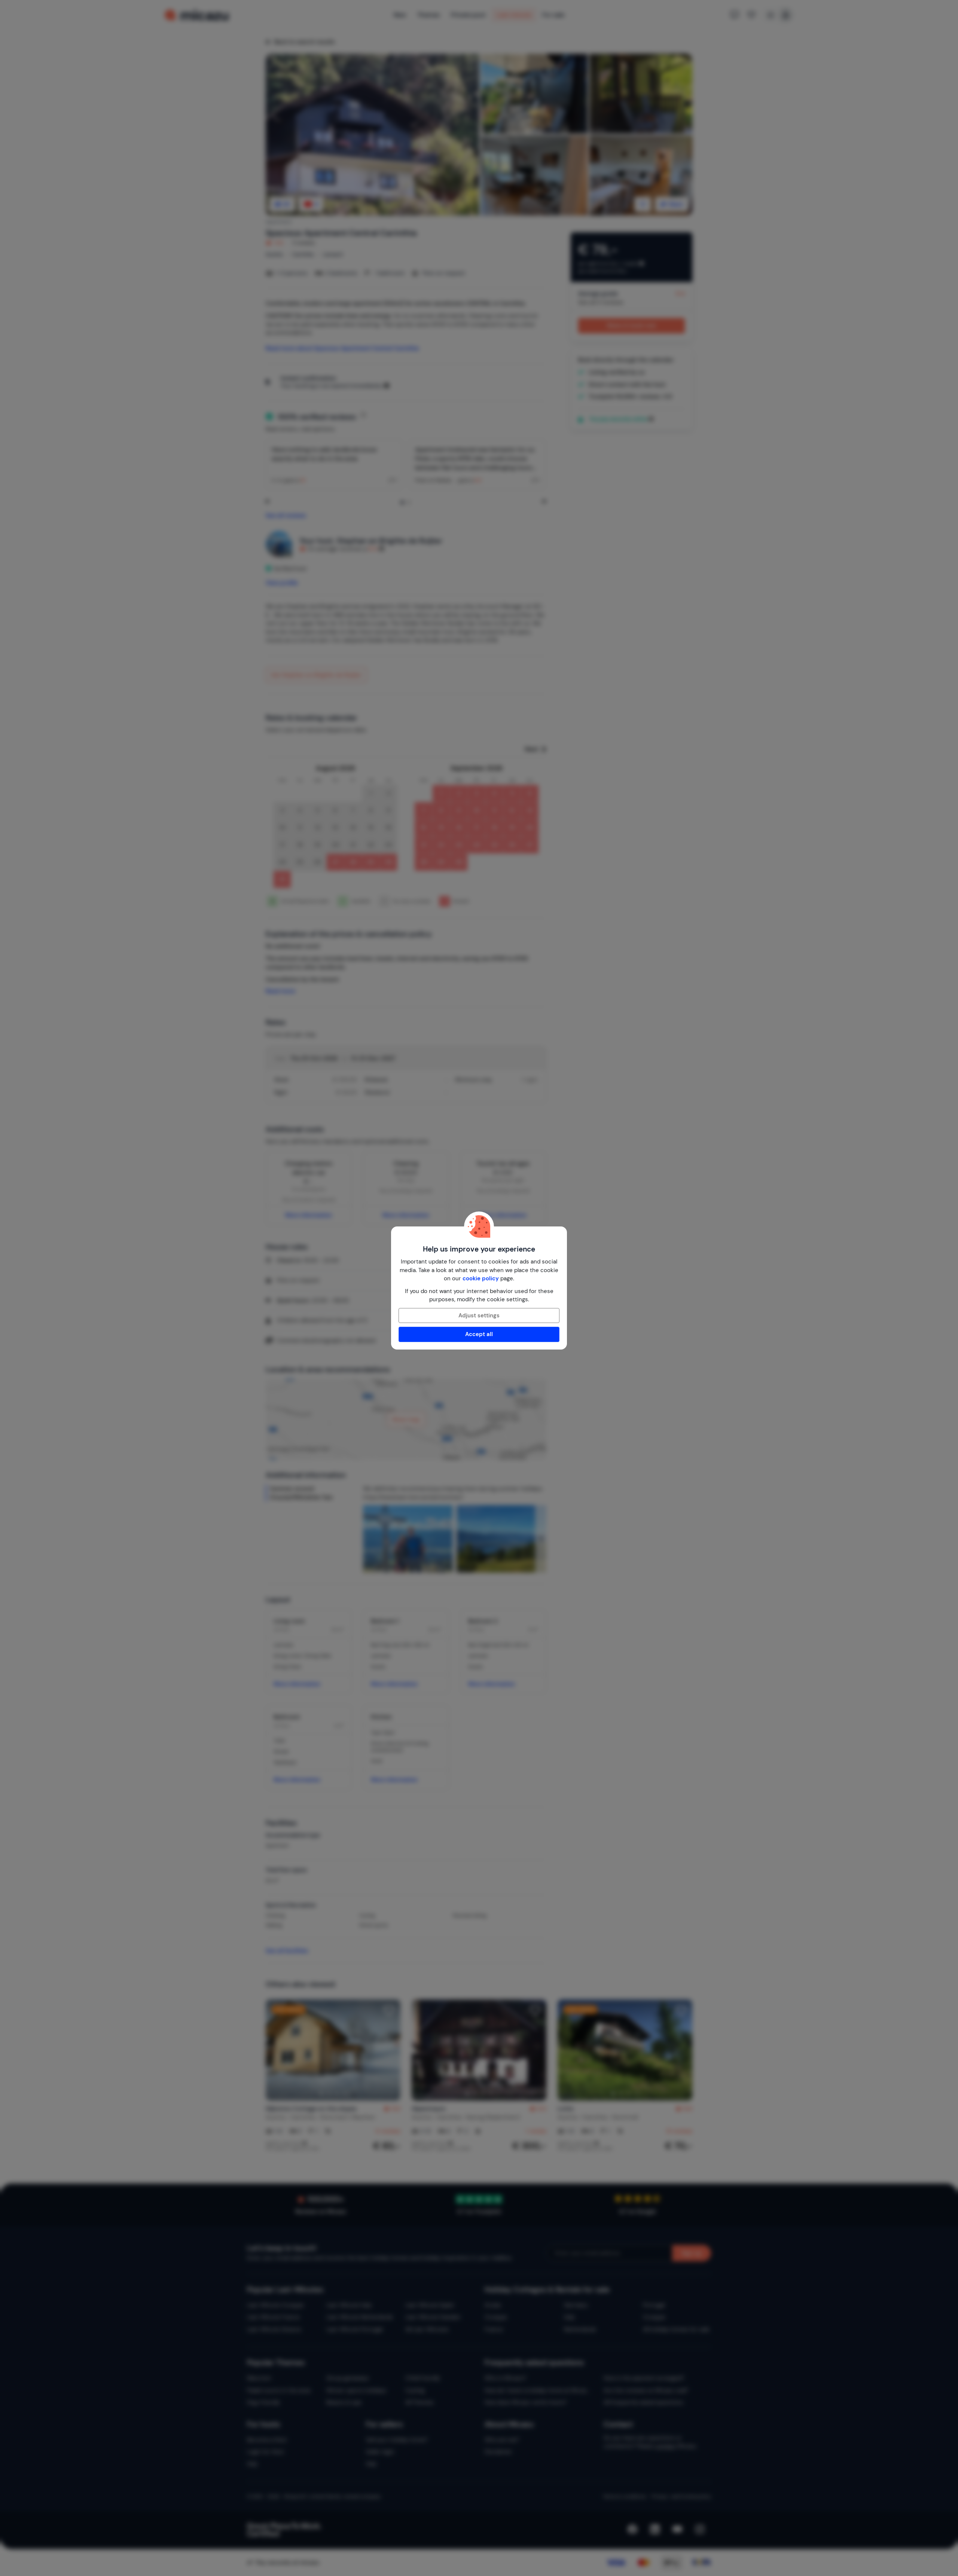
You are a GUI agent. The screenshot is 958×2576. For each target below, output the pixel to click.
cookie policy (481, 1278)
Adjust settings (479, 1315)
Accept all (479, 1334)
